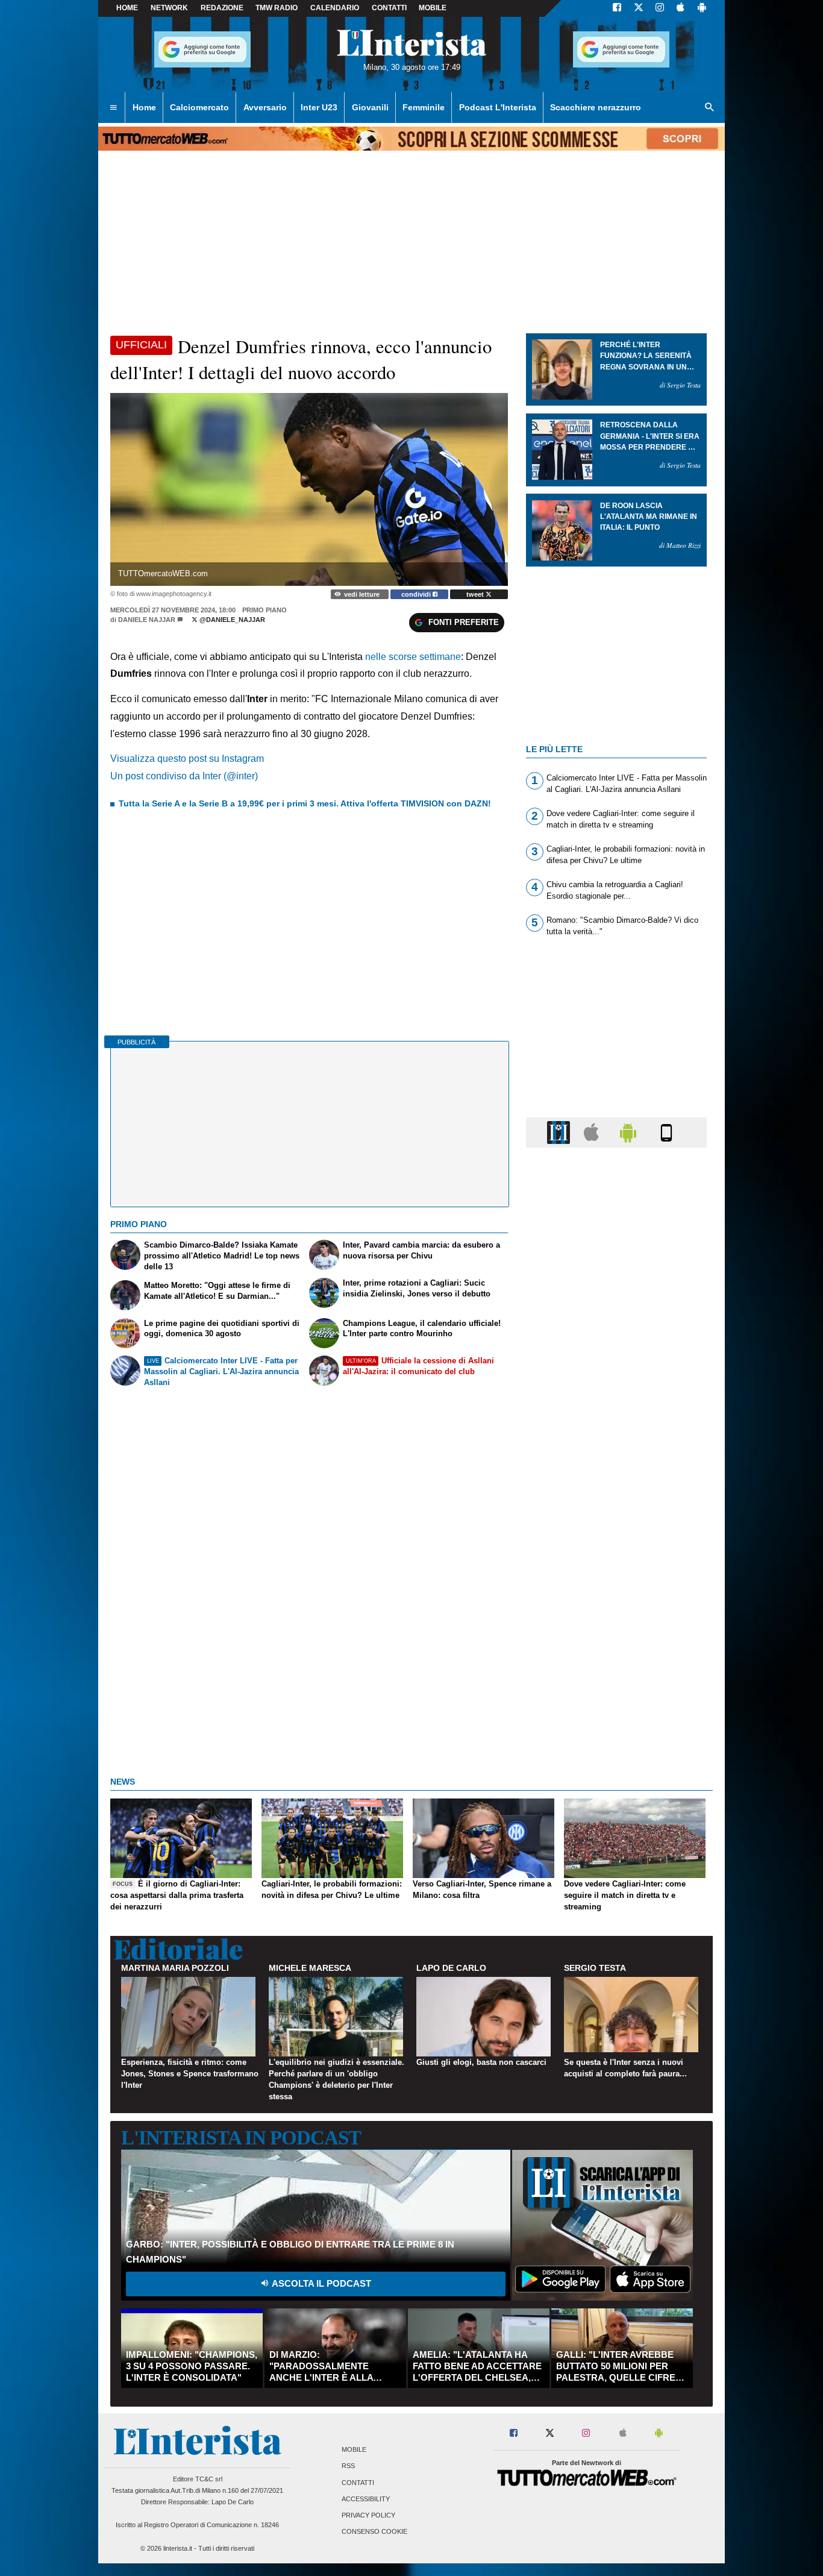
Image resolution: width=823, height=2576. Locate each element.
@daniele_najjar (231, 620)
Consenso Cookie (374, 2532)
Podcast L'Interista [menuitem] (498, 107)
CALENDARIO (335, 8)
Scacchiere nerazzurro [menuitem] (596, 107)
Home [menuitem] (144, 107)
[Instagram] (660, 8)
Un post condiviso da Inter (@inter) (184, 776)
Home (127, 8)
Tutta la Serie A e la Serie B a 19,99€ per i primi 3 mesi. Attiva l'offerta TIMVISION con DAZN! (305, 803)
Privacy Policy (368, 2515)
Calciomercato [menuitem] (199, 107)
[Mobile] (666, 1132)
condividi (417, 594)
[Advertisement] (616, 1624)
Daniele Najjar (147, 620)
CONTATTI (389, 8)
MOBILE (433, 8)
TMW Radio (277, 8)
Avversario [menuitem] (265, 107)
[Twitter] (639, 8)
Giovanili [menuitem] (370, 107)
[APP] (560, 1132)
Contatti (358, 2483)
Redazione (222, 8)
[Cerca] (710, 108)
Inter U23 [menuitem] (319, 107)
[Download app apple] (681, 8)
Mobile (354, 2450)
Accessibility (366, 2499)
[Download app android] (702, 8)
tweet (476, 594)
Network (169, 8)
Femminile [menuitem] (424, 107)
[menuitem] (113, 108)
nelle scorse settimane (413, 657)
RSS (348, 2466)
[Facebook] (617, 8)
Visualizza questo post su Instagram (187, 759)
